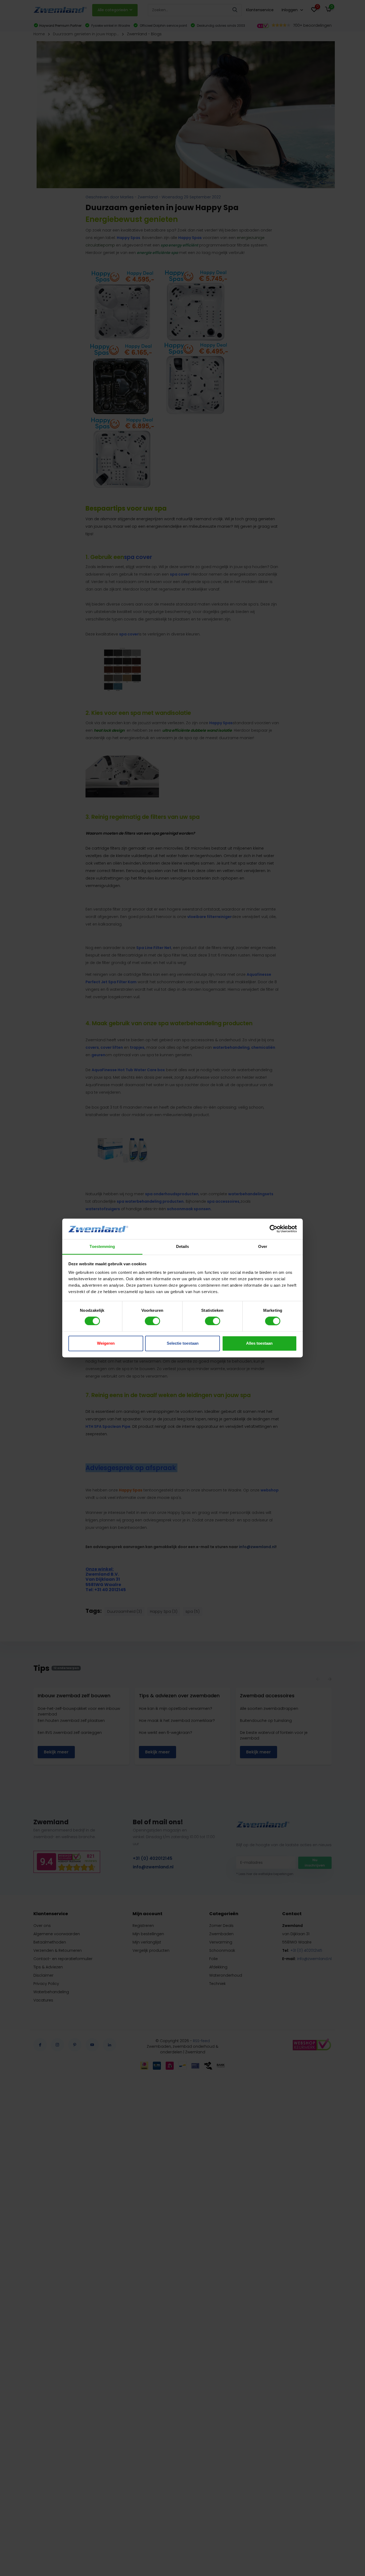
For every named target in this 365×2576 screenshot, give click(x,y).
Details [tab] (183, 1246)
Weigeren (106, 1343)
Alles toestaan (259, 1343)
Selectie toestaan (183, 1343)
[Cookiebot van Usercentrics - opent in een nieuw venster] (273, 1229)
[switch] (152, 1321)
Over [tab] (263, 1246)
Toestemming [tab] (102, 1246)
